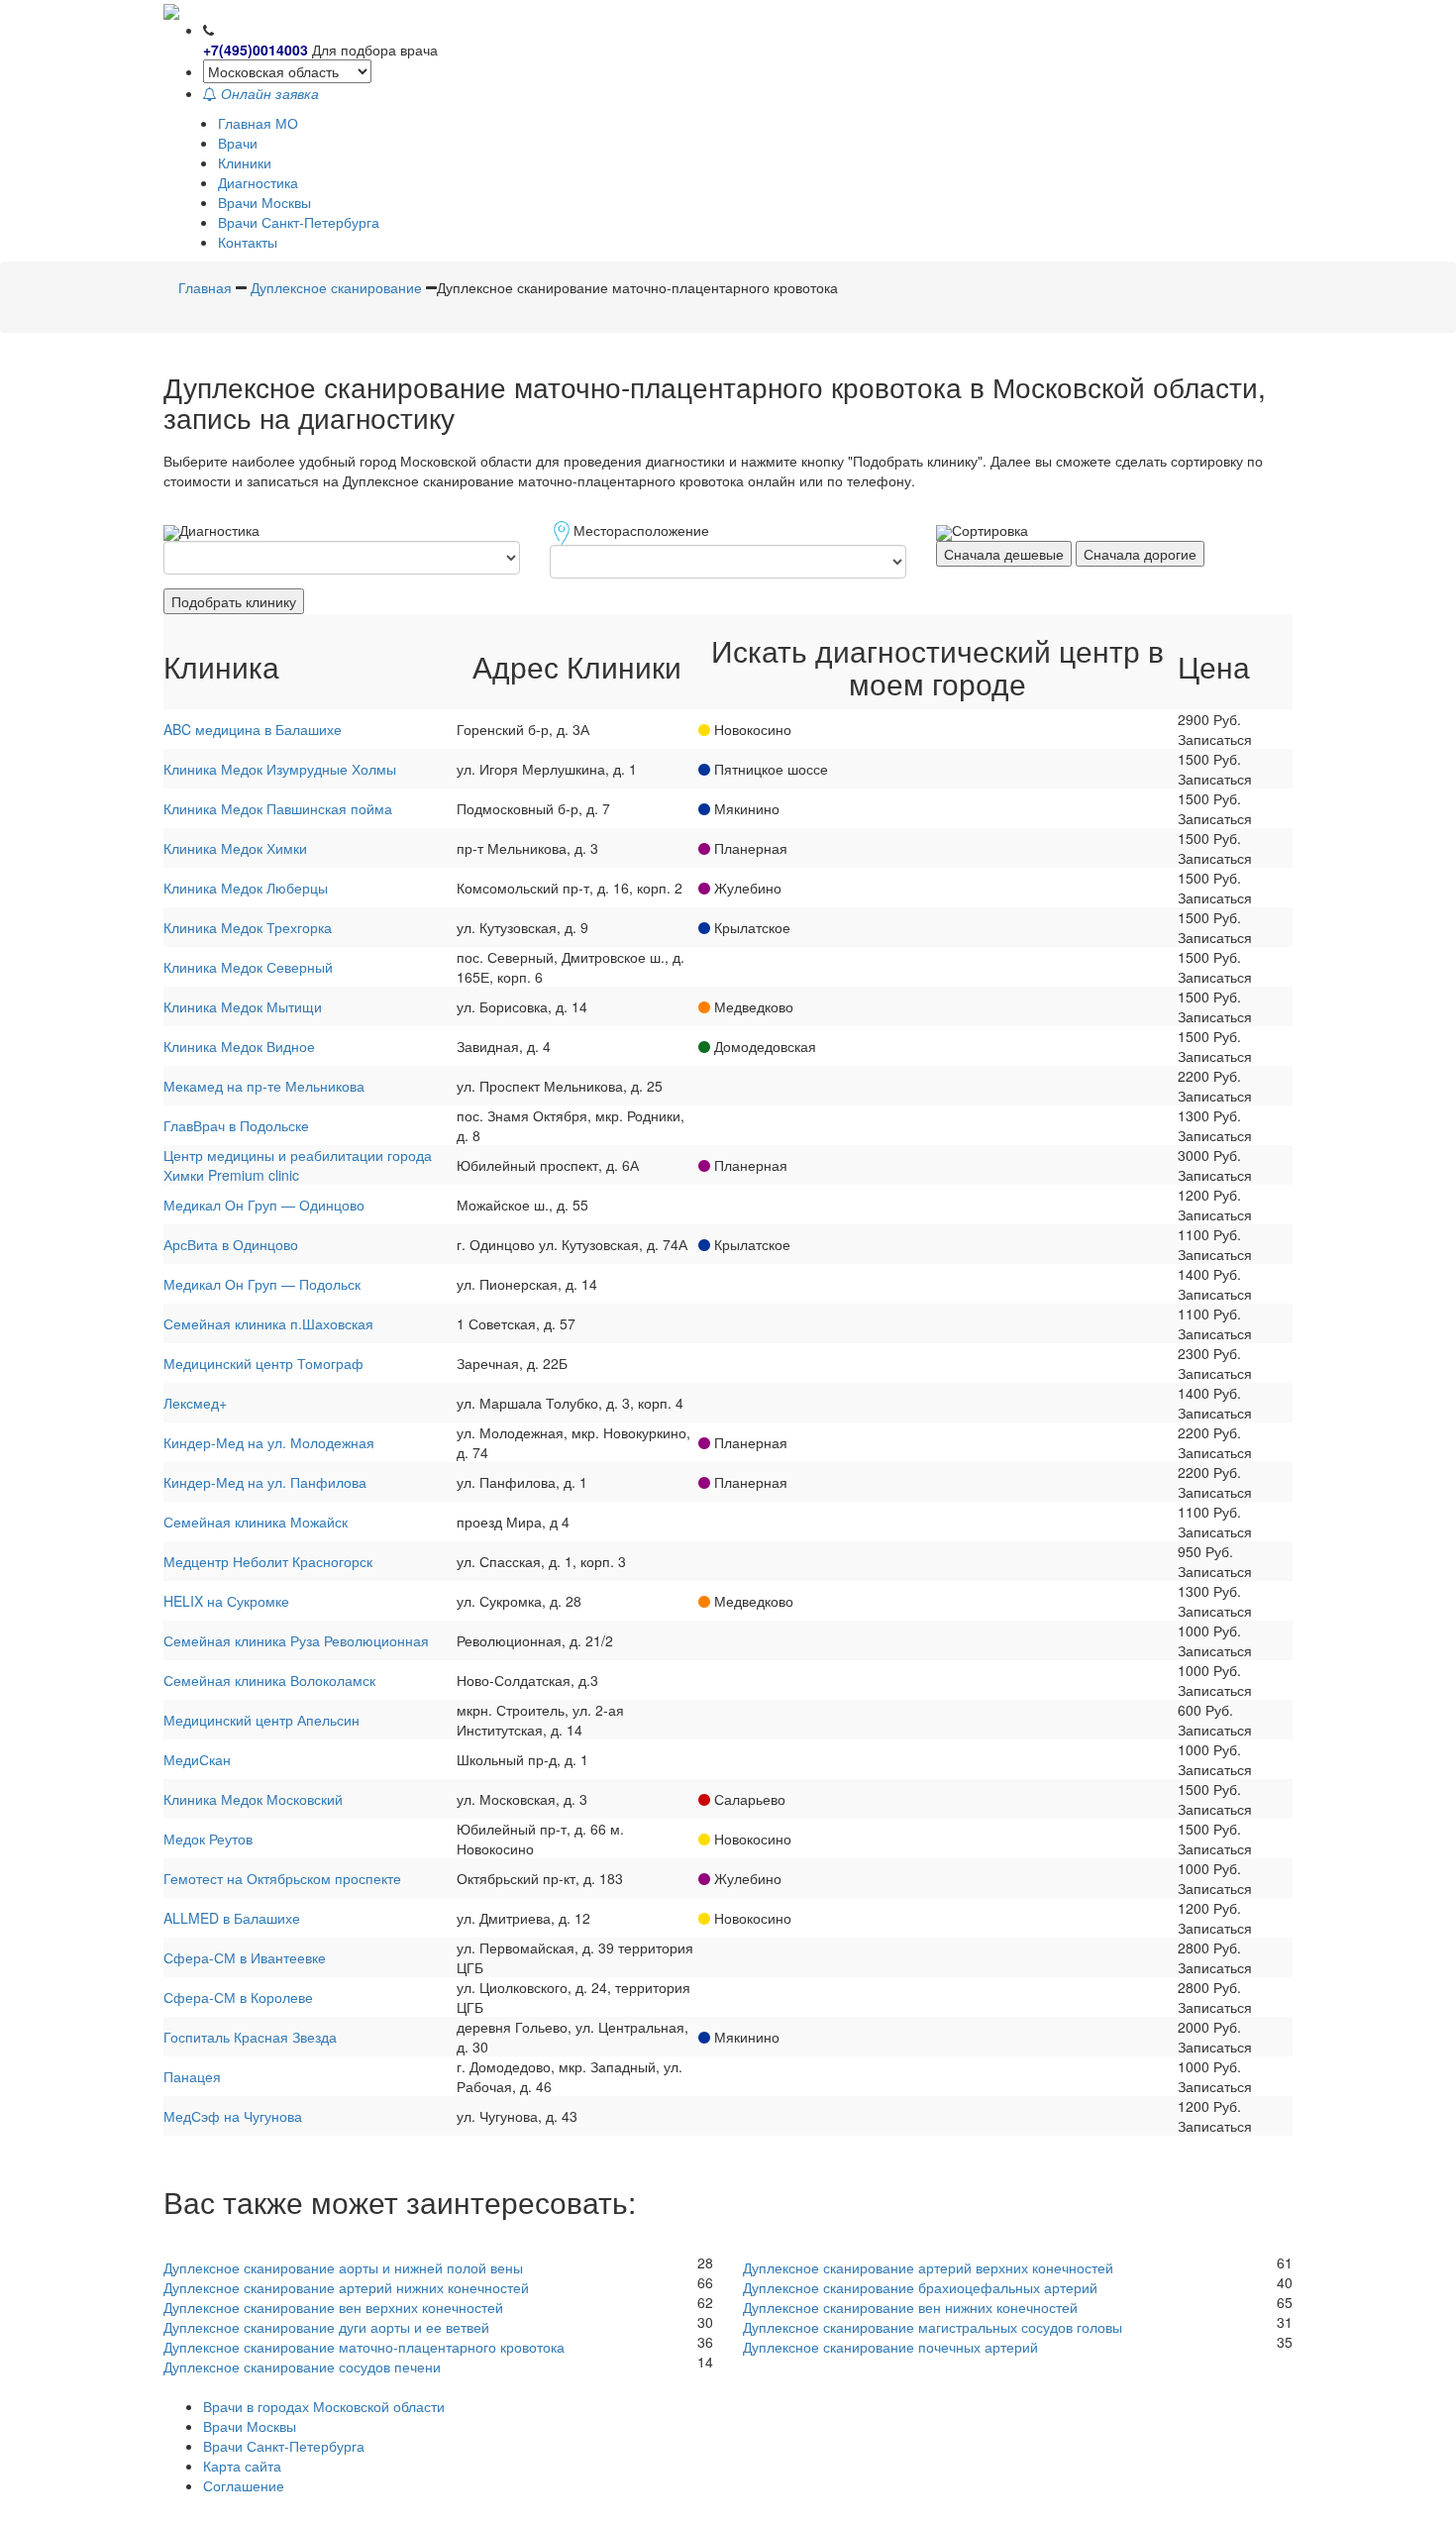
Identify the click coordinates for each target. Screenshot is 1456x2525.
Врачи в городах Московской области (324, 2406)
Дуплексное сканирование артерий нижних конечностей (346, 2287)
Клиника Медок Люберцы (246, 888)
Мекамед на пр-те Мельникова (264, 1086)
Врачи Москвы (264, 202)
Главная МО (258, 123)
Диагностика (258, 182)
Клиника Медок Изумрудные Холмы (280, 769)
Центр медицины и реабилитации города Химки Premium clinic (298, 1165)
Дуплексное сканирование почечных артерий (890, 2347)
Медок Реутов (208, 1839)
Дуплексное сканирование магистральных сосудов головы (933, 2327)
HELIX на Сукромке (226, 1601)
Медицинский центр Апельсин (261, 1720)
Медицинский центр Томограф (263, 1363)
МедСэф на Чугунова (233, 2116)
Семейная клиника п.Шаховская (268, 1323)
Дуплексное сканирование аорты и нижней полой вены (343, 2267)
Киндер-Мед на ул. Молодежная (269, 1442)
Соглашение (244, 2485)
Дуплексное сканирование (336, 287)
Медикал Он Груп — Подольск (262, 1284)
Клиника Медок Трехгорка (248, 927)
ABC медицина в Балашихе (253, 729)
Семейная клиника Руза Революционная (296, 1640)
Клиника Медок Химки (235, 848)
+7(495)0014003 (256, 50)
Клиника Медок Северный (248, 967)
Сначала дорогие (1140, 554)
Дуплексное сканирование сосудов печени (302, 2367)
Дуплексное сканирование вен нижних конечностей (910, 2307)
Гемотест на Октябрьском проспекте (282, 1878)
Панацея (192, 2076)
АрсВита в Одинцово (231, 1244)
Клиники (245, 162)
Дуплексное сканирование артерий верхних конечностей (928, 2267)
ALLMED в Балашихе (232, 1918)
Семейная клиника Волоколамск (269, 1680)
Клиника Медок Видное (239, 1046)
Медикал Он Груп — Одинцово (264, 1205)
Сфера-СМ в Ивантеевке (245, 1957)
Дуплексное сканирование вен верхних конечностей (333, 2307)
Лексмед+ (195, 1403)
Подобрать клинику (234, 601)
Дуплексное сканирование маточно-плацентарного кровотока (364, 2347)
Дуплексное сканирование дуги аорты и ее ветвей (326, 2327)
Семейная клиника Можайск (256, 1522)
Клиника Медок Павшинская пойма (278, 808)
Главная (205, 287)
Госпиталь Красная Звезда (250, 2037)
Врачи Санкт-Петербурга (299, 222)
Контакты (248, 242)
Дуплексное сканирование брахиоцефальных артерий (920, 2287)
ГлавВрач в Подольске (236, 1125)
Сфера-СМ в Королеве (238, 1997)
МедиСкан (197, 1759)
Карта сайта (242, 2466)
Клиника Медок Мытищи (243, 1006)
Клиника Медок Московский (253, 1799)
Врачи (238, 143)
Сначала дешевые (1004, 554)
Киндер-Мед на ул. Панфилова (265, 1482)
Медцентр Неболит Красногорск (268, 1561)
